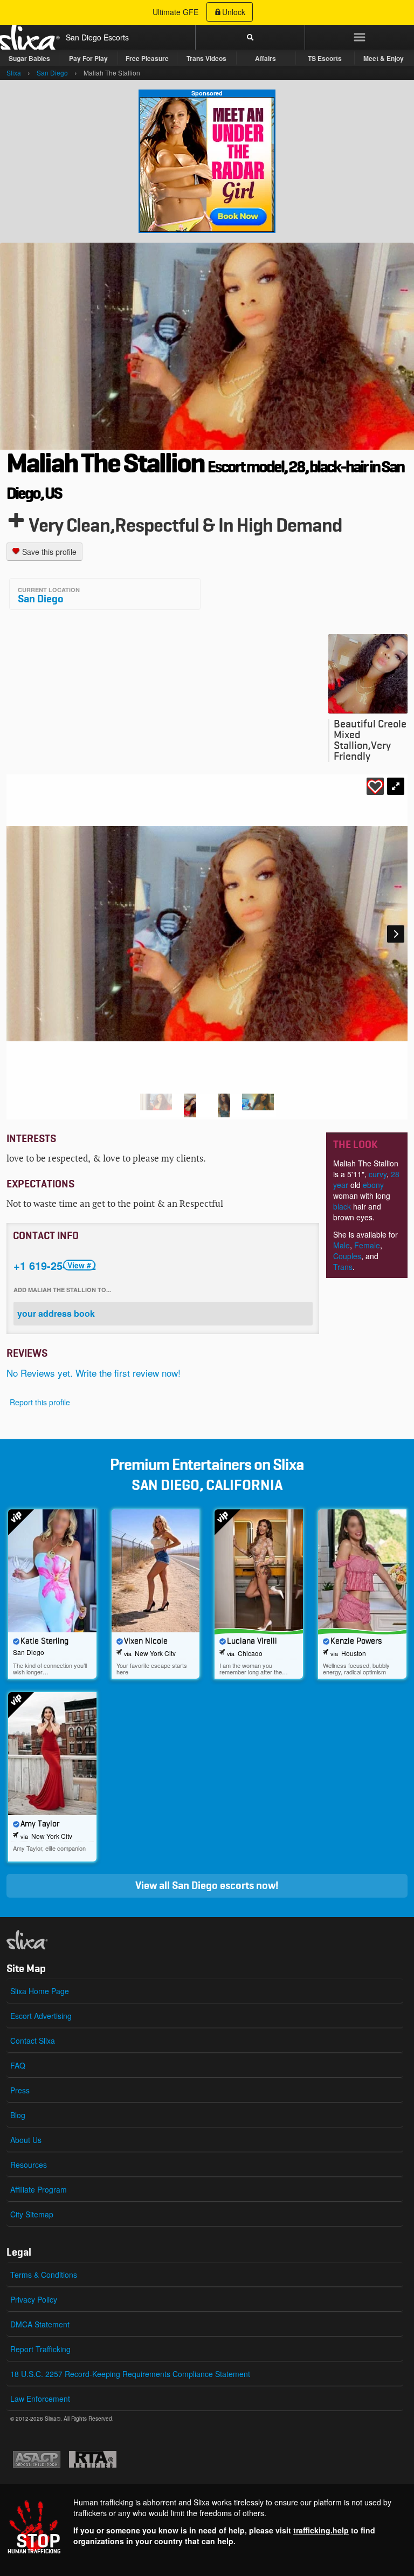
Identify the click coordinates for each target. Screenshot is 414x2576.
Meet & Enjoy (384, 58)
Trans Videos (206, 58)
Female (367, 1245)
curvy (378, 1174)
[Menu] (359, 37)
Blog (18, 2115)
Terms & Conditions (44, 2275)
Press (20, 2090)
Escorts (116, 37)
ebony (373, 1185)
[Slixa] (45, 1940)
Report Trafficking (40, 2349)
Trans (343, 1267)
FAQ (18, 2065)
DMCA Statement (40, 2324)
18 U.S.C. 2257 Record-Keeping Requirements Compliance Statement (130, 2374)
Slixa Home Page (40, 1991)
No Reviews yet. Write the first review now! (94, 1373)
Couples (347, 1256)
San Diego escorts (213, 1886)
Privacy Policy (34, 2299)
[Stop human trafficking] (207, 2527)
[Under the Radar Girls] (207, 164)
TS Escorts (325, 58)
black (342, 1206)
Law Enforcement (40, 2399)
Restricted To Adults (93, 2459)
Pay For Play (88, 58)
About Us (26, 2140)
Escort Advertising (41, 2016)
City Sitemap (32, 2214)
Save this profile (48, 552)
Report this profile (40, 1402)
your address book (56, 1313)
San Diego (41, 599)
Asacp (37, 2459)
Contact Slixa (33, 2041)
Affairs (265, 58)
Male (341, 1245)
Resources (29, 2165)
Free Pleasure (147, 58)
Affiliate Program (39, 2189)
